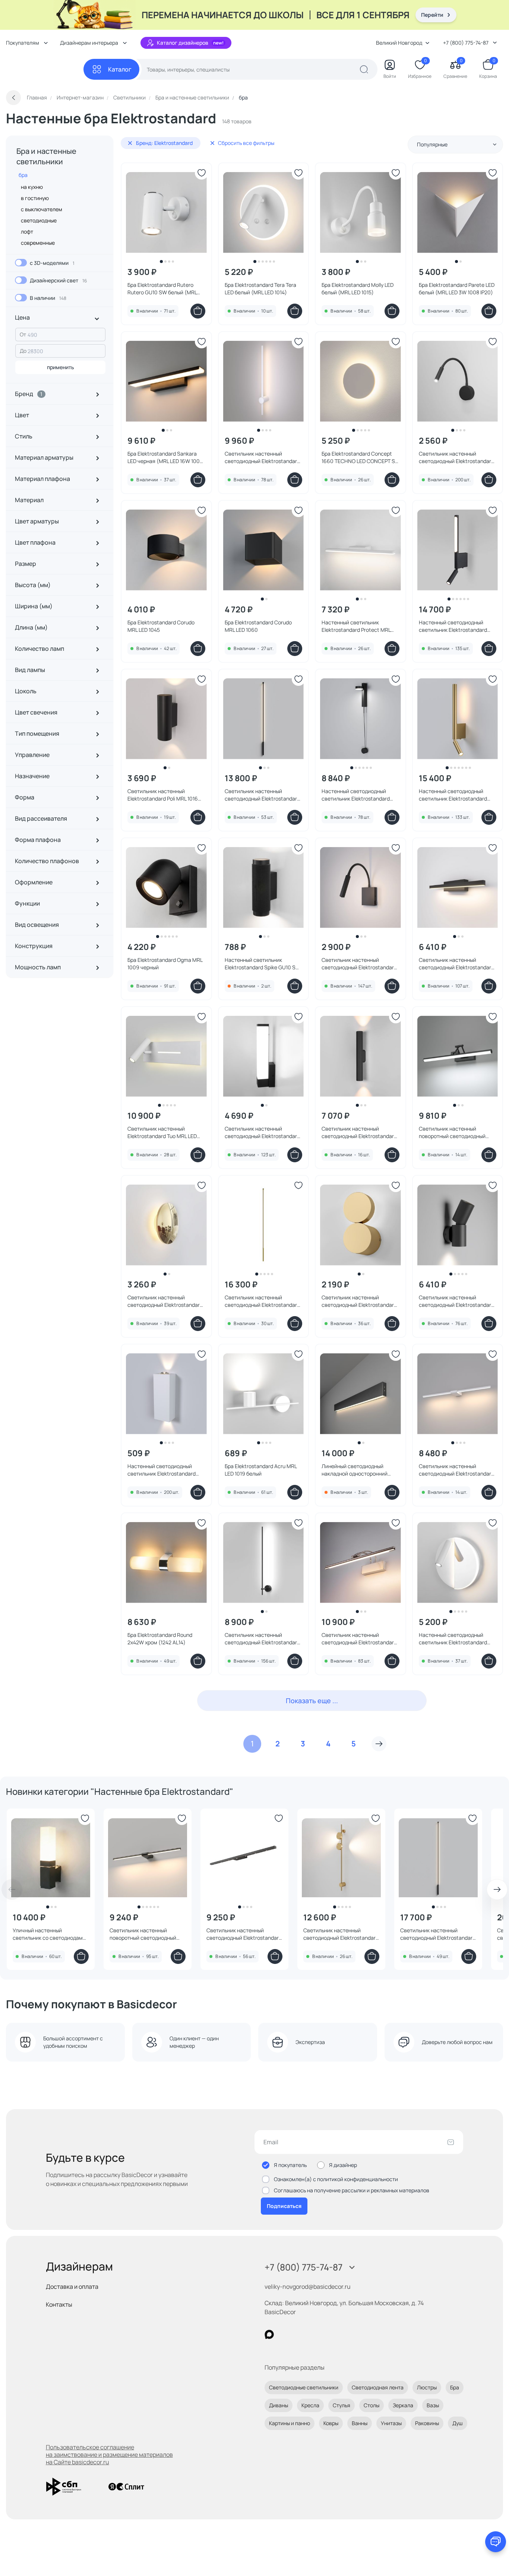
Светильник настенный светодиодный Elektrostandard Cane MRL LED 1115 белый (262, 457)
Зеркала (403, 2405)
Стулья (342, 2405)
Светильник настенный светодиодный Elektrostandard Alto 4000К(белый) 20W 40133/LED (262, 795)
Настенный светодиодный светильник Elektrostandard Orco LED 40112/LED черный (356, 795)
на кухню (32, 187)
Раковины (427, 2423)
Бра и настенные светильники (46, 156)
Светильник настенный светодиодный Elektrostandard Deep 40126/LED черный (456, 1301)
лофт (27, 232)
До (23, 351)
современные (38, 243)
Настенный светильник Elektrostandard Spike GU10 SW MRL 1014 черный (263, 964)
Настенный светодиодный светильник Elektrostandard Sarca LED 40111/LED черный (453, 626)
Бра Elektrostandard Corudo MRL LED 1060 (258, 626)
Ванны (360, 2423)
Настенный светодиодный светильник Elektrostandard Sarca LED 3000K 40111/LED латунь (453, 795)
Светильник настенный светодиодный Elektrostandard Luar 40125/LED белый (456, 1470)
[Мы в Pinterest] (284, 2334)
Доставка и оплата (72, 2287)
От (23, 334)
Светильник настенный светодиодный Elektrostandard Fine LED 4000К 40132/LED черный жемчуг (262, 1639)
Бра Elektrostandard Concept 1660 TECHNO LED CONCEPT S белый (358, 457)
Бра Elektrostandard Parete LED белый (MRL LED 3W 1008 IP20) (457, 289)
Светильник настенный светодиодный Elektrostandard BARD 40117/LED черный (456, 457)
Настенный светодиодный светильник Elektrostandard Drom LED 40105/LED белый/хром (453, 1639)
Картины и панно (290, 2423)
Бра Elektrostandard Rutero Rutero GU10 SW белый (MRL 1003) (162, 289)
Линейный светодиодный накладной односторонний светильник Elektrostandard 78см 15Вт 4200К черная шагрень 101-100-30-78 (356, 1470)
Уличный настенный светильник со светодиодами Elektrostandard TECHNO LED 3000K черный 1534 (49, 1934)
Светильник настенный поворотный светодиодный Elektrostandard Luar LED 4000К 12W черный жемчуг (143, 1934)
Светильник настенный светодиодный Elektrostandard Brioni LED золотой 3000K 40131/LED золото (359, 1301)
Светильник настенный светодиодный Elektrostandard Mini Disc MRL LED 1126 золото (165, 1301)
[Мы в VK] (300, 2334)
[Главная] (45, 69)
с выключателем (42, 209)
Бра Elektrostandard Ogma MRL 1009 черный (165, 964)
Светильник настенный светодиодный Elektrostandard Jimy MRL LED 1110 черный (262, 1132)
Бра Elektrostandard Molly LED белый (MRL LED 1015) (358, 289)
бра (23, 175)
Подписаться (284, 2206)
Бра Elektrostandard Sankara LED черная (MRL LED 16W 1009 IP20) (165, 457)
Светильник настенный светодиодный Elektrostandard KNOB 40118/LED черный (359, 964)
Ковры (331, 2423)
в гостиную (35, 198)
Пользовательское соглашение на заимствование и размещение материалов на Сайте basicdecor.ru (109, 2455)
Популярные (432, 144)
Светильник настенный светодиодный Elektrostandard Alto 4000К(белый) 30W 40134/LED (438, 1934)
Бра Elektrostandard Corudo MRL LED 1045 (161, 626)
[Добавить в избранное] (202, 173)
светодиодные (39, 220)
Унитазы (391, 2423)
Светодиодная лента (378, 2387)
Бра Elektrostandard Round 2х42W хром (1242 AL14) (160, 1639)
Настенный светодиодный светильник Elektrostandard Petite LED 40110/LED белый (162, 1470)
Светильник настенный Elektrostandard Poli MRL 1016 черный (163, 795)
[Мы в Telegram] (330, 2334)
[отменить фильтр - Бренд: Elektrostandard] (130, 143)
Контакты (59, 2304)
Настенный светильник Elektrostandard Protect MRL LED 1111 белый (356, 626)
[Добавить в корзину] (198, 311)
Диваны (279, 2405)
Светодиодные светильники (304, 2387)
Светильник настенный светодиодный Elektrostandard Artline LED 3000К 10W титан (244, 1934)
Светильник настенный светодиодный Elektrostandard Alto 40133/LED (262, 1301)
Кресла (310, 2405)
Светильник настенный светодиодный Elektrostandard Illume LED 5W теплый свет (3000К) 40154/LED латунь (341, 1934)
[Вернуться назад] (13, 98)
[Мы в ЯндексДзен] (315, 2334)
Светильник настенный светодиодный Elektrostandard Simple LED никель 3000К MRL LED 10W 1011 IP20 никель (359, 1639)
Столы (372, 2405)
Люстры (427, 2387)
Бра (455, 2387)
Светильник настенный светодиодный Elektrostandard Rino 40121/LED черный (456, 964)
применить (61, 367)
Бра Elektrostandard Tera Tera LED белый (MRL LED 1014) (260, 289)
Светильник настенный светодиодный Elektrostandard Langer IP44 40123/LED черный (359, 1132)
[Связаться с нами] (496, 2542)
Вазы (433, 2405)
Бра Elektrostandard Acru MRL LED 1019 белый (261, 1470)
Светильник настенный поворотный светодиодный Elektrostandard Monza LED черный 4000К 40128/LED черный (452, 1132)
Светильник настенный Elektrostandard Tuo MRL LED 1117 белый (162, 1132)
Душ (458, 2423)
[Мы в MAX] (269, 2334)
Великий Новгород (399, 43)
